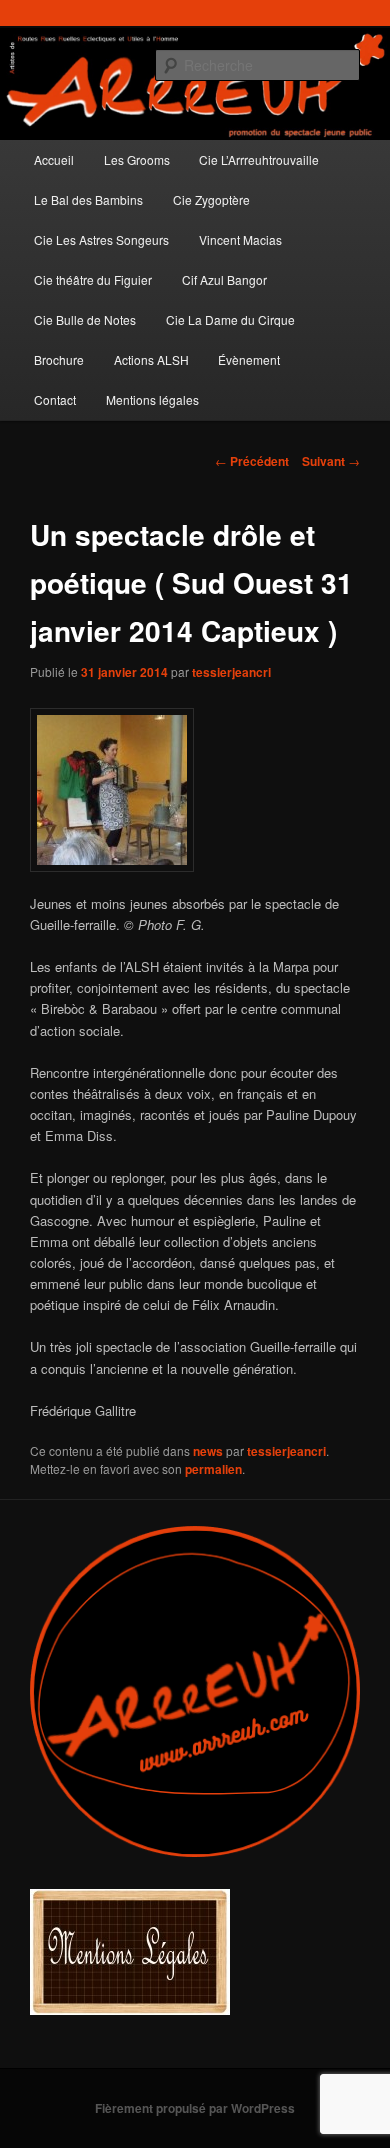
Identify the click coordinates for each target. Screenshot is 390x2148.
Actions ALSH (151, 359)
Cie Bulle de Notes (85, 319)
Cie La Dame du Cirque (230, 319)
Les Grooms (137, 159)
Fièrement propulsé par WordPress (195, 2108)
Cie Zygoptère (211, 199)
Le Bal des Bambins (88, 199)
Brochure (59, 359)
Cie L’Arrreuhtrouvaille (259, 159)
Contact (55, 399)
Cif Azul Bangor (224, 279)
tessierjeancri (231, 672)
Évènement (249, 359)
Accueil (54, 159)
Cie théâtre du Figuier (93, 279)
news (208, 1451)
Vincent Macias (240, 239)
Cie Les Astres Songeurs (101, 239)
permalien (213, 1469)
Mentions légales (152, 399)
